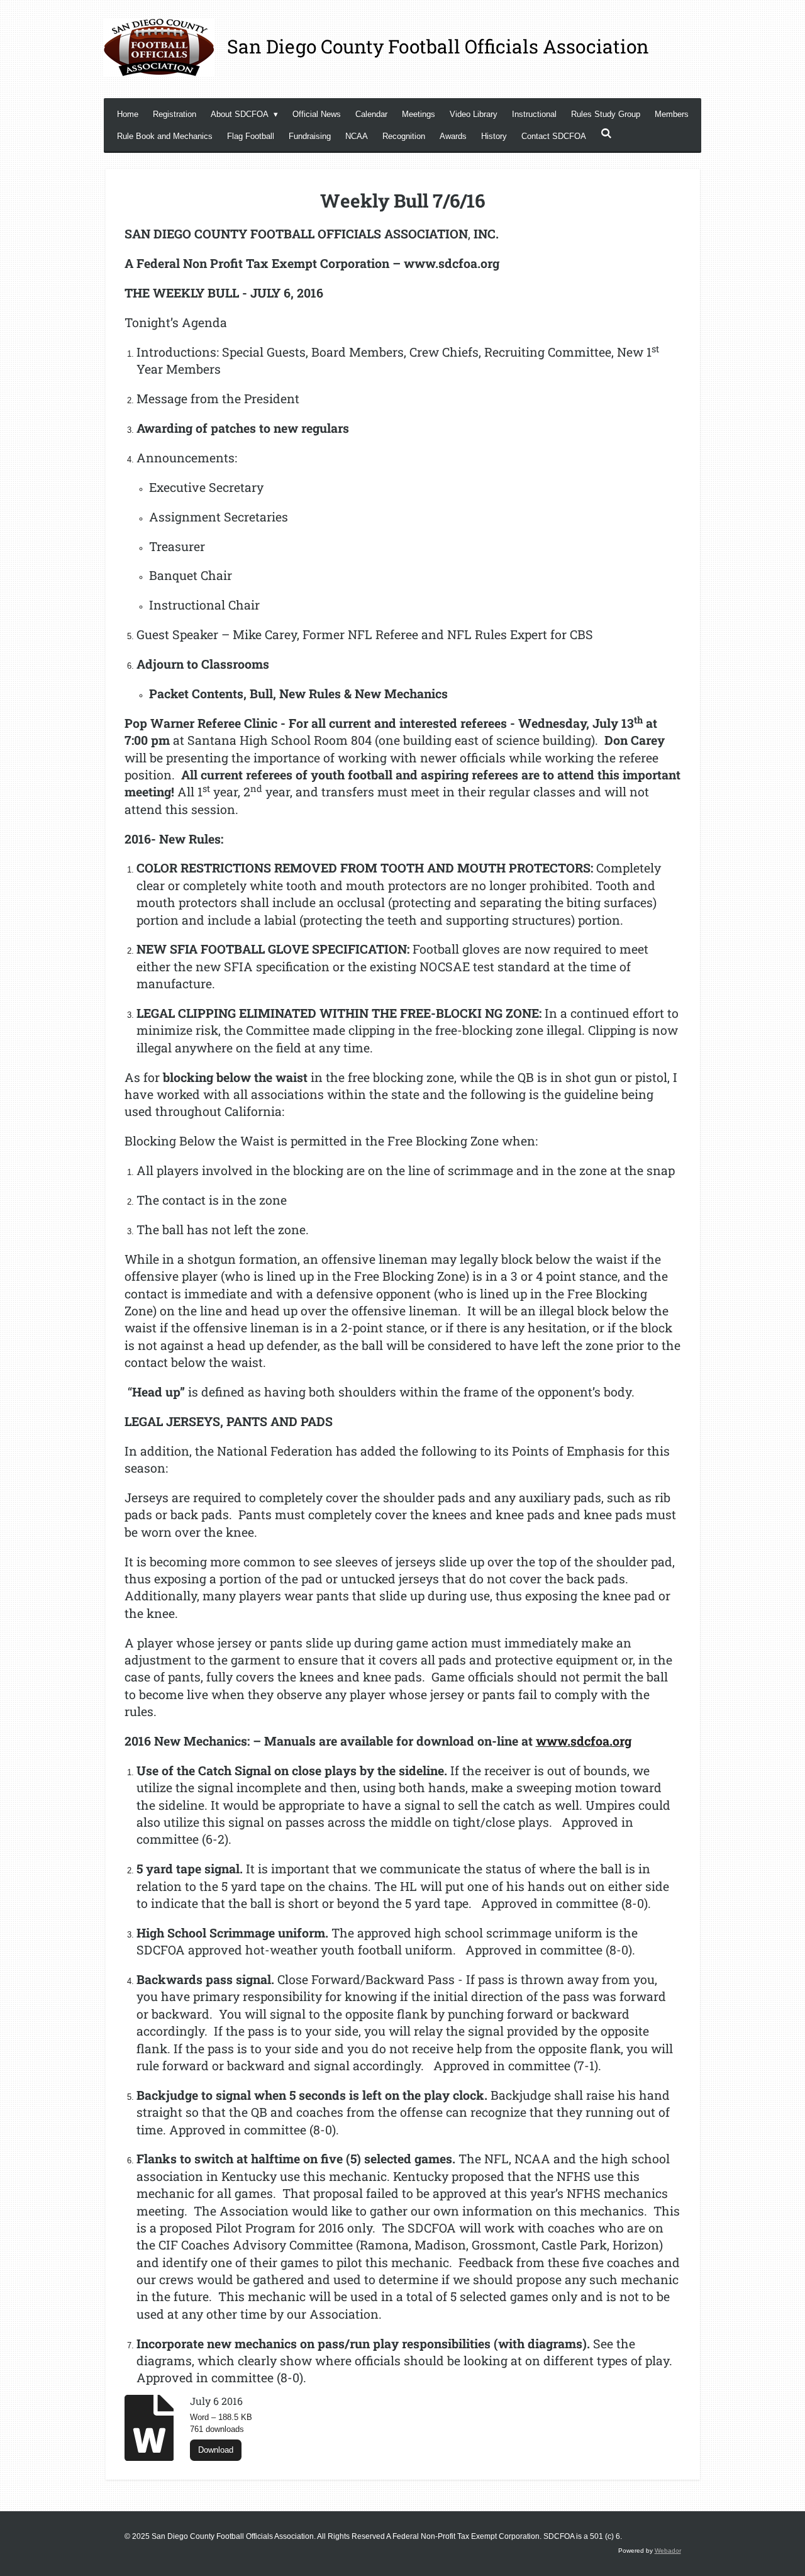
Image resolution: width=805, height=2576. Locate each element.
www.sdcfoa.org (584, 1741)
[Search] (606, 134)
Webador (668, 2551)
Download (216, 2450)
